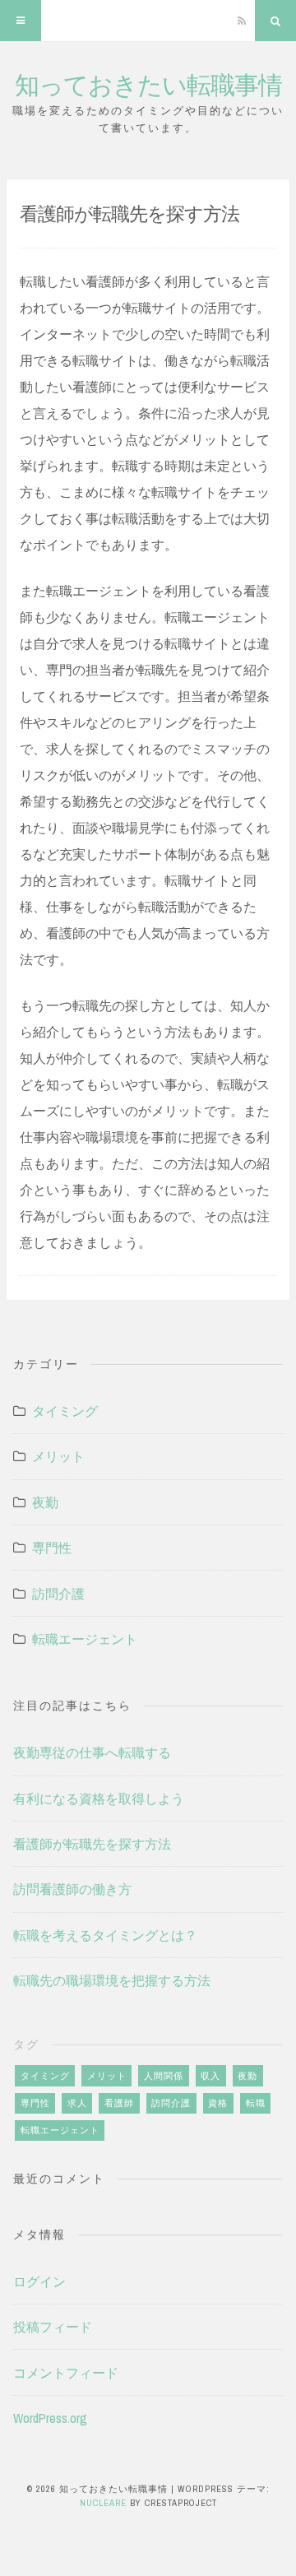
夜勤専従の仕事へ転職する (92, 1752)
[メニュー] (21, 21)
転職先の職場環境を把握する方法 (112, 1980)
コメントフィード (66, 2373)
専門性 (52, 1548)
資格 (218, 2103)
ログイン (39, 2281)
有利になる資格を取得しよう (99, 1799)
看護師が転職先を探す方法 (92, 1844)
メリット (58, 1456)
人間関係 (164, 2076)
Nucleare (103, 2503)
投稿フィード (53, 2327)
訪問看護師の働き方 (72, 1889)
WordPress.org (50, 2418)
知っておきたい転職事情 (148, 84)
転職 (256, 2103)
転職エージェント (85, 1639)
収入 (210, 2076)
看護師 (119, 2103)
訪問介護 (58, 1594)
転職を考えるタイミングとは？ (105, 1935)
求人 (77, 2103)
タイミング (65, 1411)
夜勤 (45, 1502)
